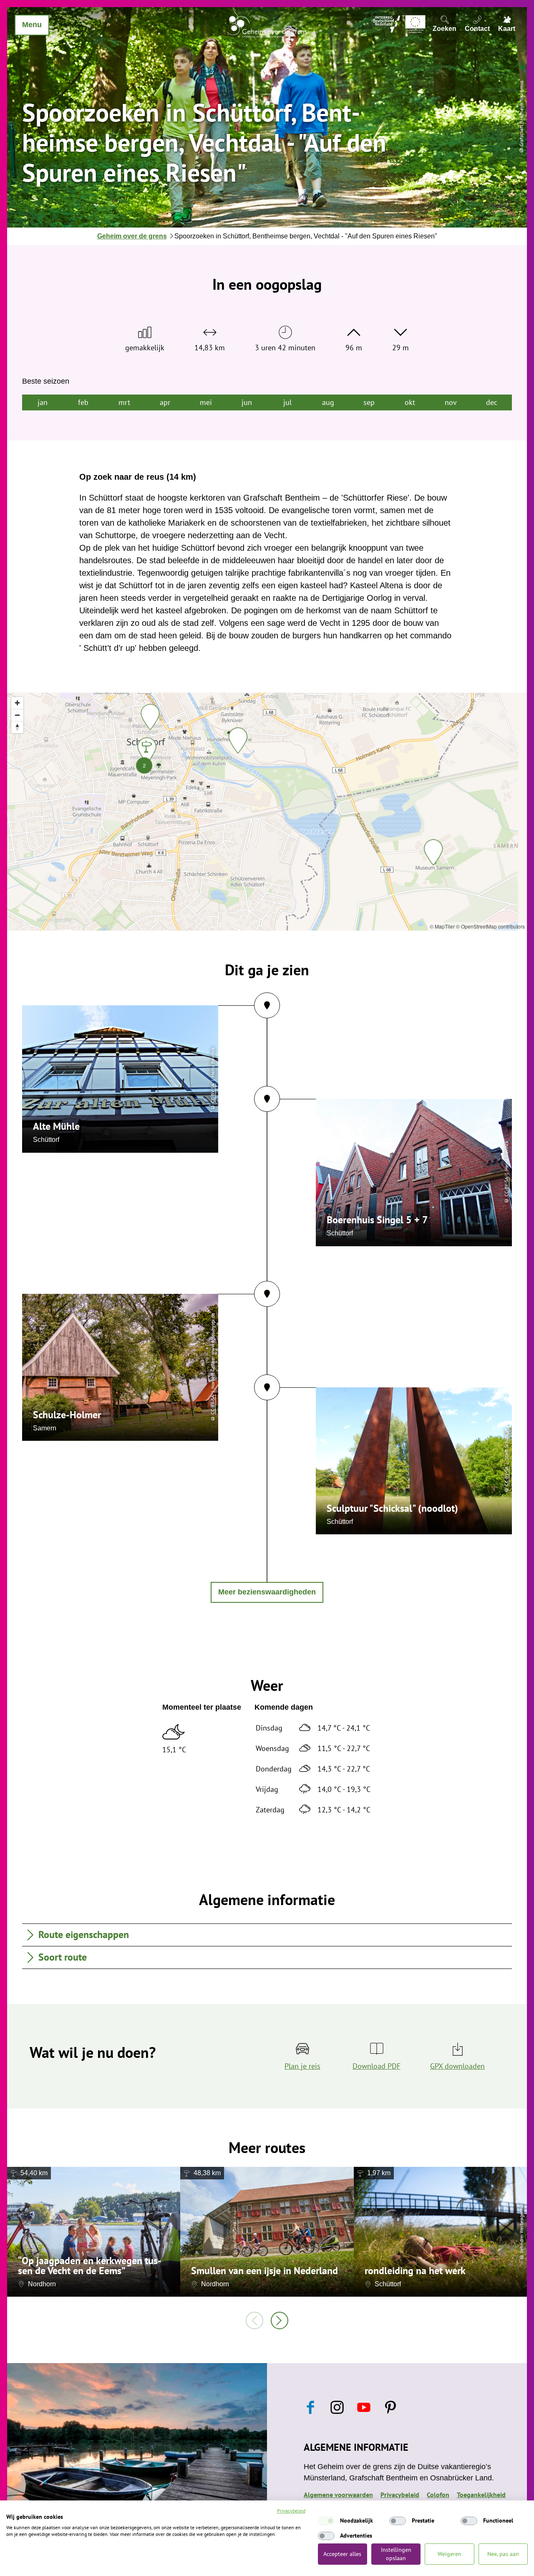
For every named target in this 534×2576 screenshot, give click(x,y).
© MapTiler (442, 926)
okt (410, 402)
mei (206, 402)
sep (369, 402)
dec (492, 402)
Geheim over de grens (132, 236)
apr (165, 402)
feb (83, 402)
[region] (267, 812)
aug (328, 402)
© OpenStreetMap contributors (490, 926)
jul (287, 402)
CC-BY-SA (213, 1093)
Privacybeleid (291, 2511)
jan (43, 402)
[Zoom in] (17, 703)
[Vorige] (254, 2320)
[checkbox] (326, 2521)
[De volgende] (280, 2320)
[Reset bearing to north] (17, 727)
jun (247, 402)
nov (451, 402)
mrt (124, 402)
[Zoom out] (17, 715)
